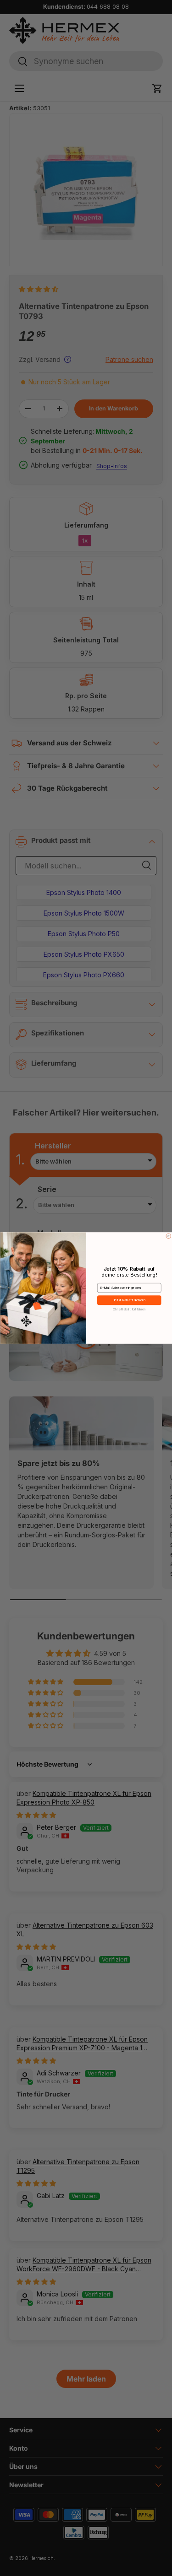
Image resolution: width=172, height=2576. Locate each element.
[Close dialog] (169, 1236)
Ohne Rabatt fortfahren (129, 1309)
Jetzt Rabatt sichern (129, 1300)
